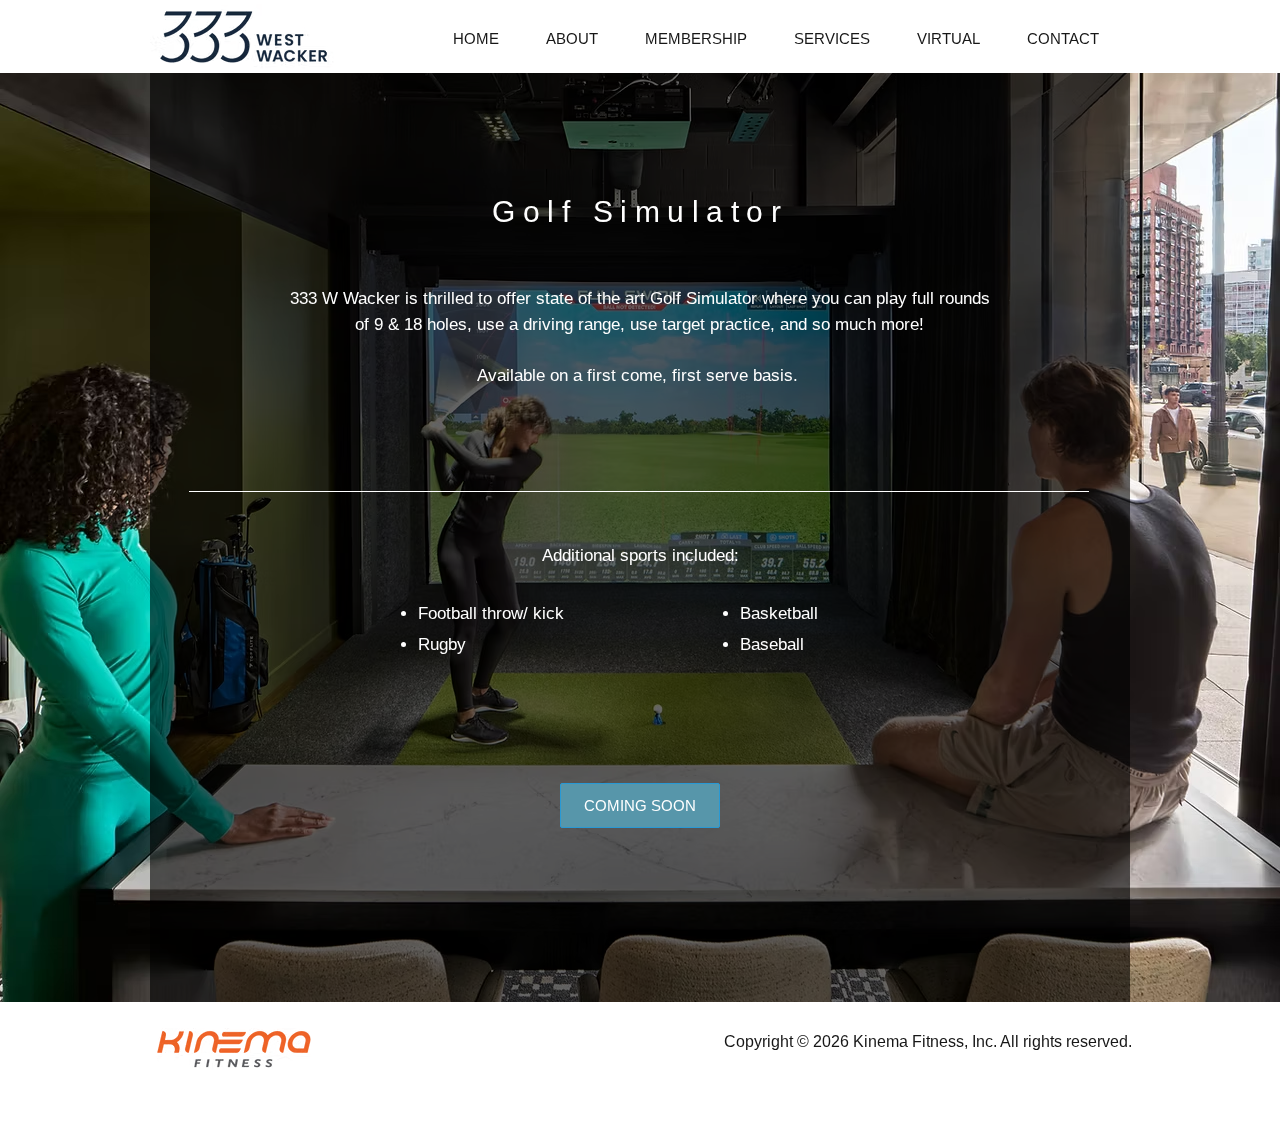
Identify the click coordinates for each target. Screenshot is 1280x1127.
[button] (840, 39)
